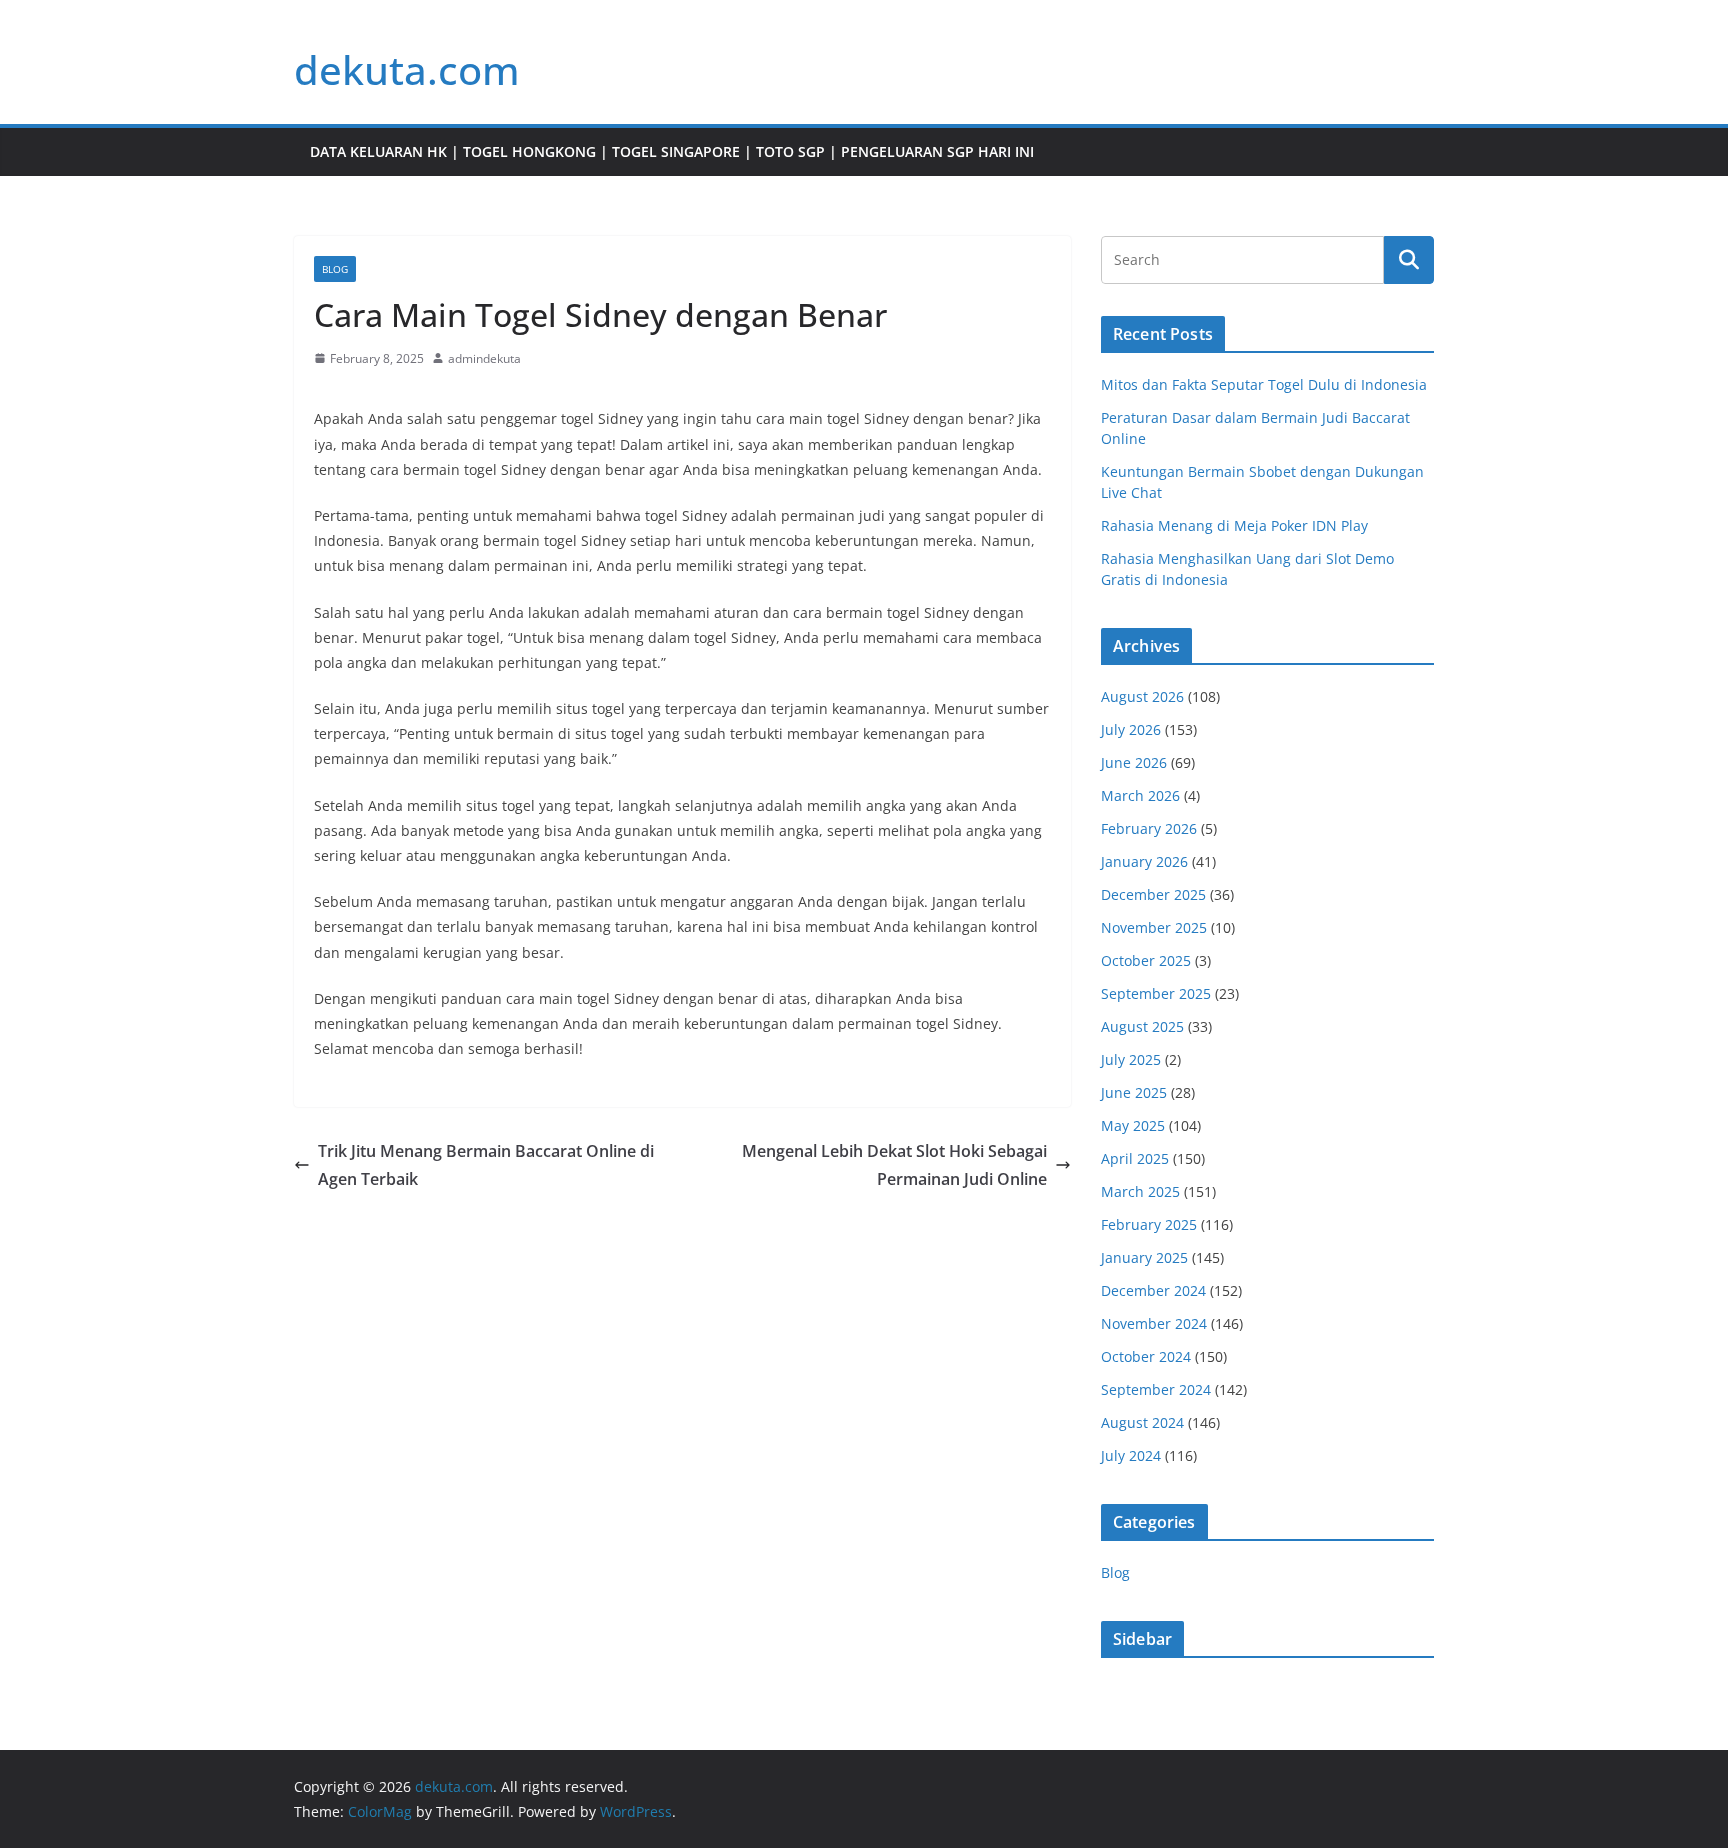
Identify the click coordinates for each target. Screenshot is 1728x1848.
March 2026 (1140, 795)
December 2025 (1153, 894)
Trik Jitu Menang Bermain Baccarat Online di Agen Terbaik (486, 1165)
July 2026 (1131, 729)
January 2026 (1144, 861)
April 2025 (1135, 1158)
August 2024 (1142, 1422)
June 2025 (1134, 1092)
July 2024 (1131, 1455)
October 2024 (1146, 1356)
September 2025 (1156, 993)
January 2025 (1144, 1257)
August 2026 (1142, 696)
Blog (335, 269)
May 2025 (1133, 1125)
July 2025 (1131, 1059)
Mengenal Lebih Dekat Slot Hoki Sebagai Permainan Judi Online (894, 1165)
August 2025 (1142, 1026)
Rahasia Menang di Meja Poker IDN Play (1234, 525)
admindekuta (484, 358)
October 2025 (1146, 960)
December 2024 (1153, 1290)
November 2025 (1154, 927)
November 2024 (1154, 1323)
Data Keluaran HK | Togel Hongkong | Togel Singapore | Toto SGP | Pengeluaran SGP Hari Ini (672, 151)
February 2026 (1149, 828)
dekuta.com (407, 69)
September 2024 (1156, 1389)
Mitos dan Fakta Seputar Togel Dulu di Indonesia (1264, 384)
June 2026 (1134, 762)
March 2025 (1140, 1191)
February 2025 (1149, 1224)
